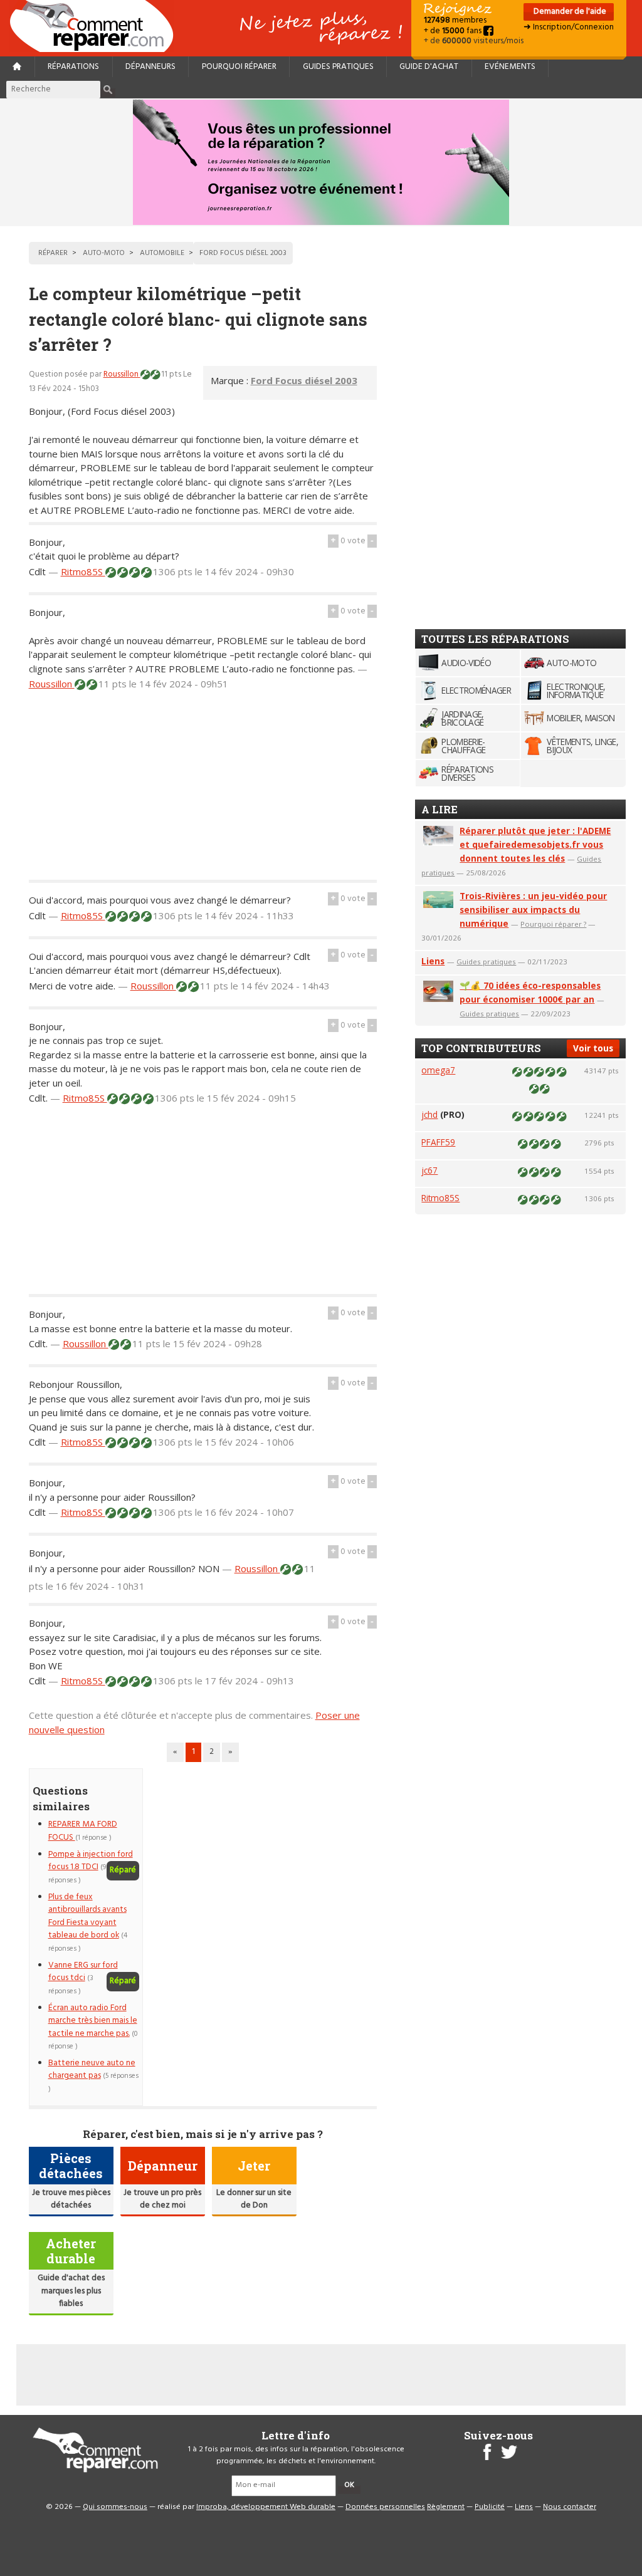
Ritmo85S (83, 571)
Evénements (510, 67)
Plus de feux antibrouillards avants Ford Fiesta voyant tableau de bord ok (87, 1916)
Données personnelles (385, 2507)
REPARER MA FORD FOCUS (83, 1831)
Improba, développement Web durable (266, 2507)
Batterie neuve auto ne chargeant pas (92, 2069)
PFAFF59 (438, 1142)
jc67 (429, 1170)
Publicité (490, 2507)
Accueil (97, 26)
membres (455, 20)
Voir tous (593, 1048)
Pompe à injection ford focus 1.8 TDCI (91, 1861)
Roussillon (122, 374)
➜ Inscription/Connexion (569, 27)
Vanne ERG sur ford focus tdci (83, 1972)
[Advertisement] (203, 792)
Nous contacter (570, 2507)
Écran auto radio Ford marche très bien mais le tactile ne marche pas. (93, 2021)
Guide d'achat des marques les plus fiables (71, 2291)
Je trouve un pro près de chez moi (162, 2199)
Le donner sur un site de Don (254, 2199)
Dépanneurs (150, 67)
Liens (433, 961)
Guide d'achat (429, 67)
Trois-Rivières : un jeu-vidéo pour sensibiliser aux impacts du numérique (533, 910)
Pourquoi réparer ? (553, 924)
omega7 (438, 1070)
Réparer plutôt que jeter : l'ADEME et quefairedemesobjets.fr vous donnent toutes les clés (535, 844)
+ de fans (454, 31)
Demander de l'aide (569, 12)
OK (349, 2485)
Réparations (73, 67)
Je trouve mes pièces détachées (71, 2199)
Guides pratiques (338, 67)
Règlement (446, 2507)
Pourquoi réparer (239, 67)
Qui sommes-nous (115, 2507)
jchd (429, 1114)
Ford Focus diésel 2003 (304, 380)
